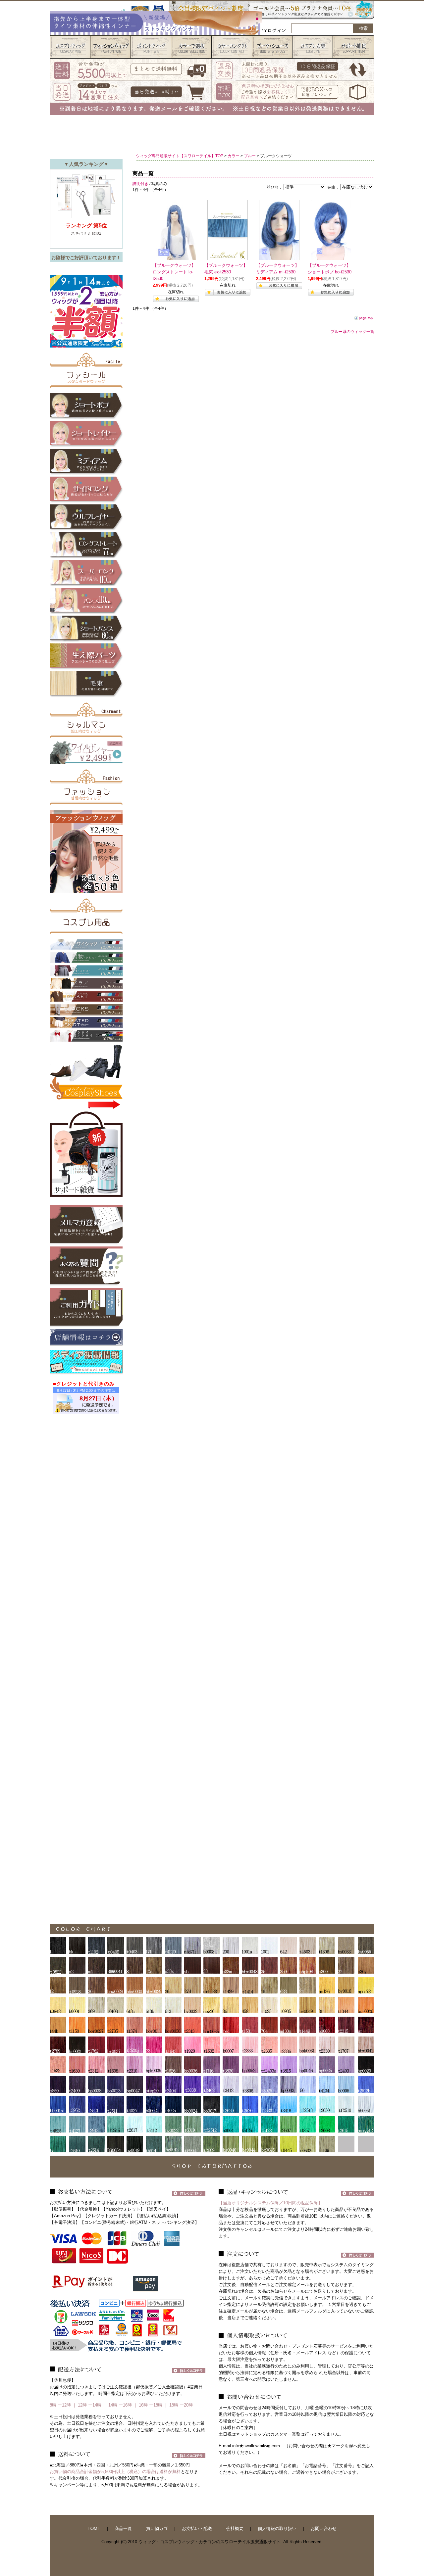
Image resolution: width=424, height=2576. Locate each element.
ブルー (250, 156)
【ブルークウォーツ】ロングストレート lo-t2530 (174, 272)
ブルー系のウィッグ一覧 (352, 332)
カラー (234, 156)
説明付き (140, 184)
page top (366, 318)
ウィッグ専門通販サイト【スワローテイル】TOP (180, 156)
